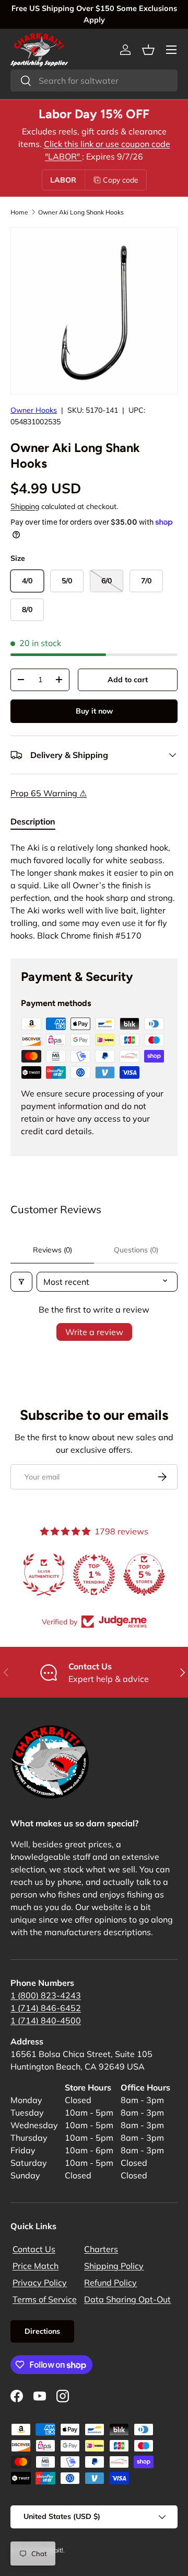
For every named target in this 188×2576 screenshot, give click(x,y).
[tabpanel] (94, 891)
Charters (101, 2249)
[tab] (33, 821)
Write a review (94, 1332)
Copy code (121, 180)
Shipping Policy (114, 2266)
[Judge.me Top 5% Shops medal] (166, 1575)
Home (19, 212)
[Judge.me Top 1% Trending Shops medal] (116, 1575)
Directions (42, 2331)
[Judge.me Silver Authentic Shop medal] (66, 1575)
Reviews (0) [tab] (52, 1250)
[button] (148, 50)
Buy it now (94, 711)
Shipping (25, 506)
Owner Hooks (34, 410)
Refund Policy (110, 2283)
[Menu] (171, 50)
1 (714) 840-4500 (46, 2020)
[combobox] (94, 81)
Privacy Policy (40, 2283)
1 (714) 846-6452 (46, 2008)
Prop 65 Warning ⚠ (49, 793)
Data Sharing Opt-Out (127, 2299)
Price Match (36, 2266)
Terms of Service (45, 2299)
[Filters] (21, 1282)
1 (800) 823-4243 (46, 1995)
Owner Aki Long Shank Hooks (81, 212)
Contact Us (34, 2249)
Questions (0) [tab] (136, 1250)
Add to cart (128, 680)
